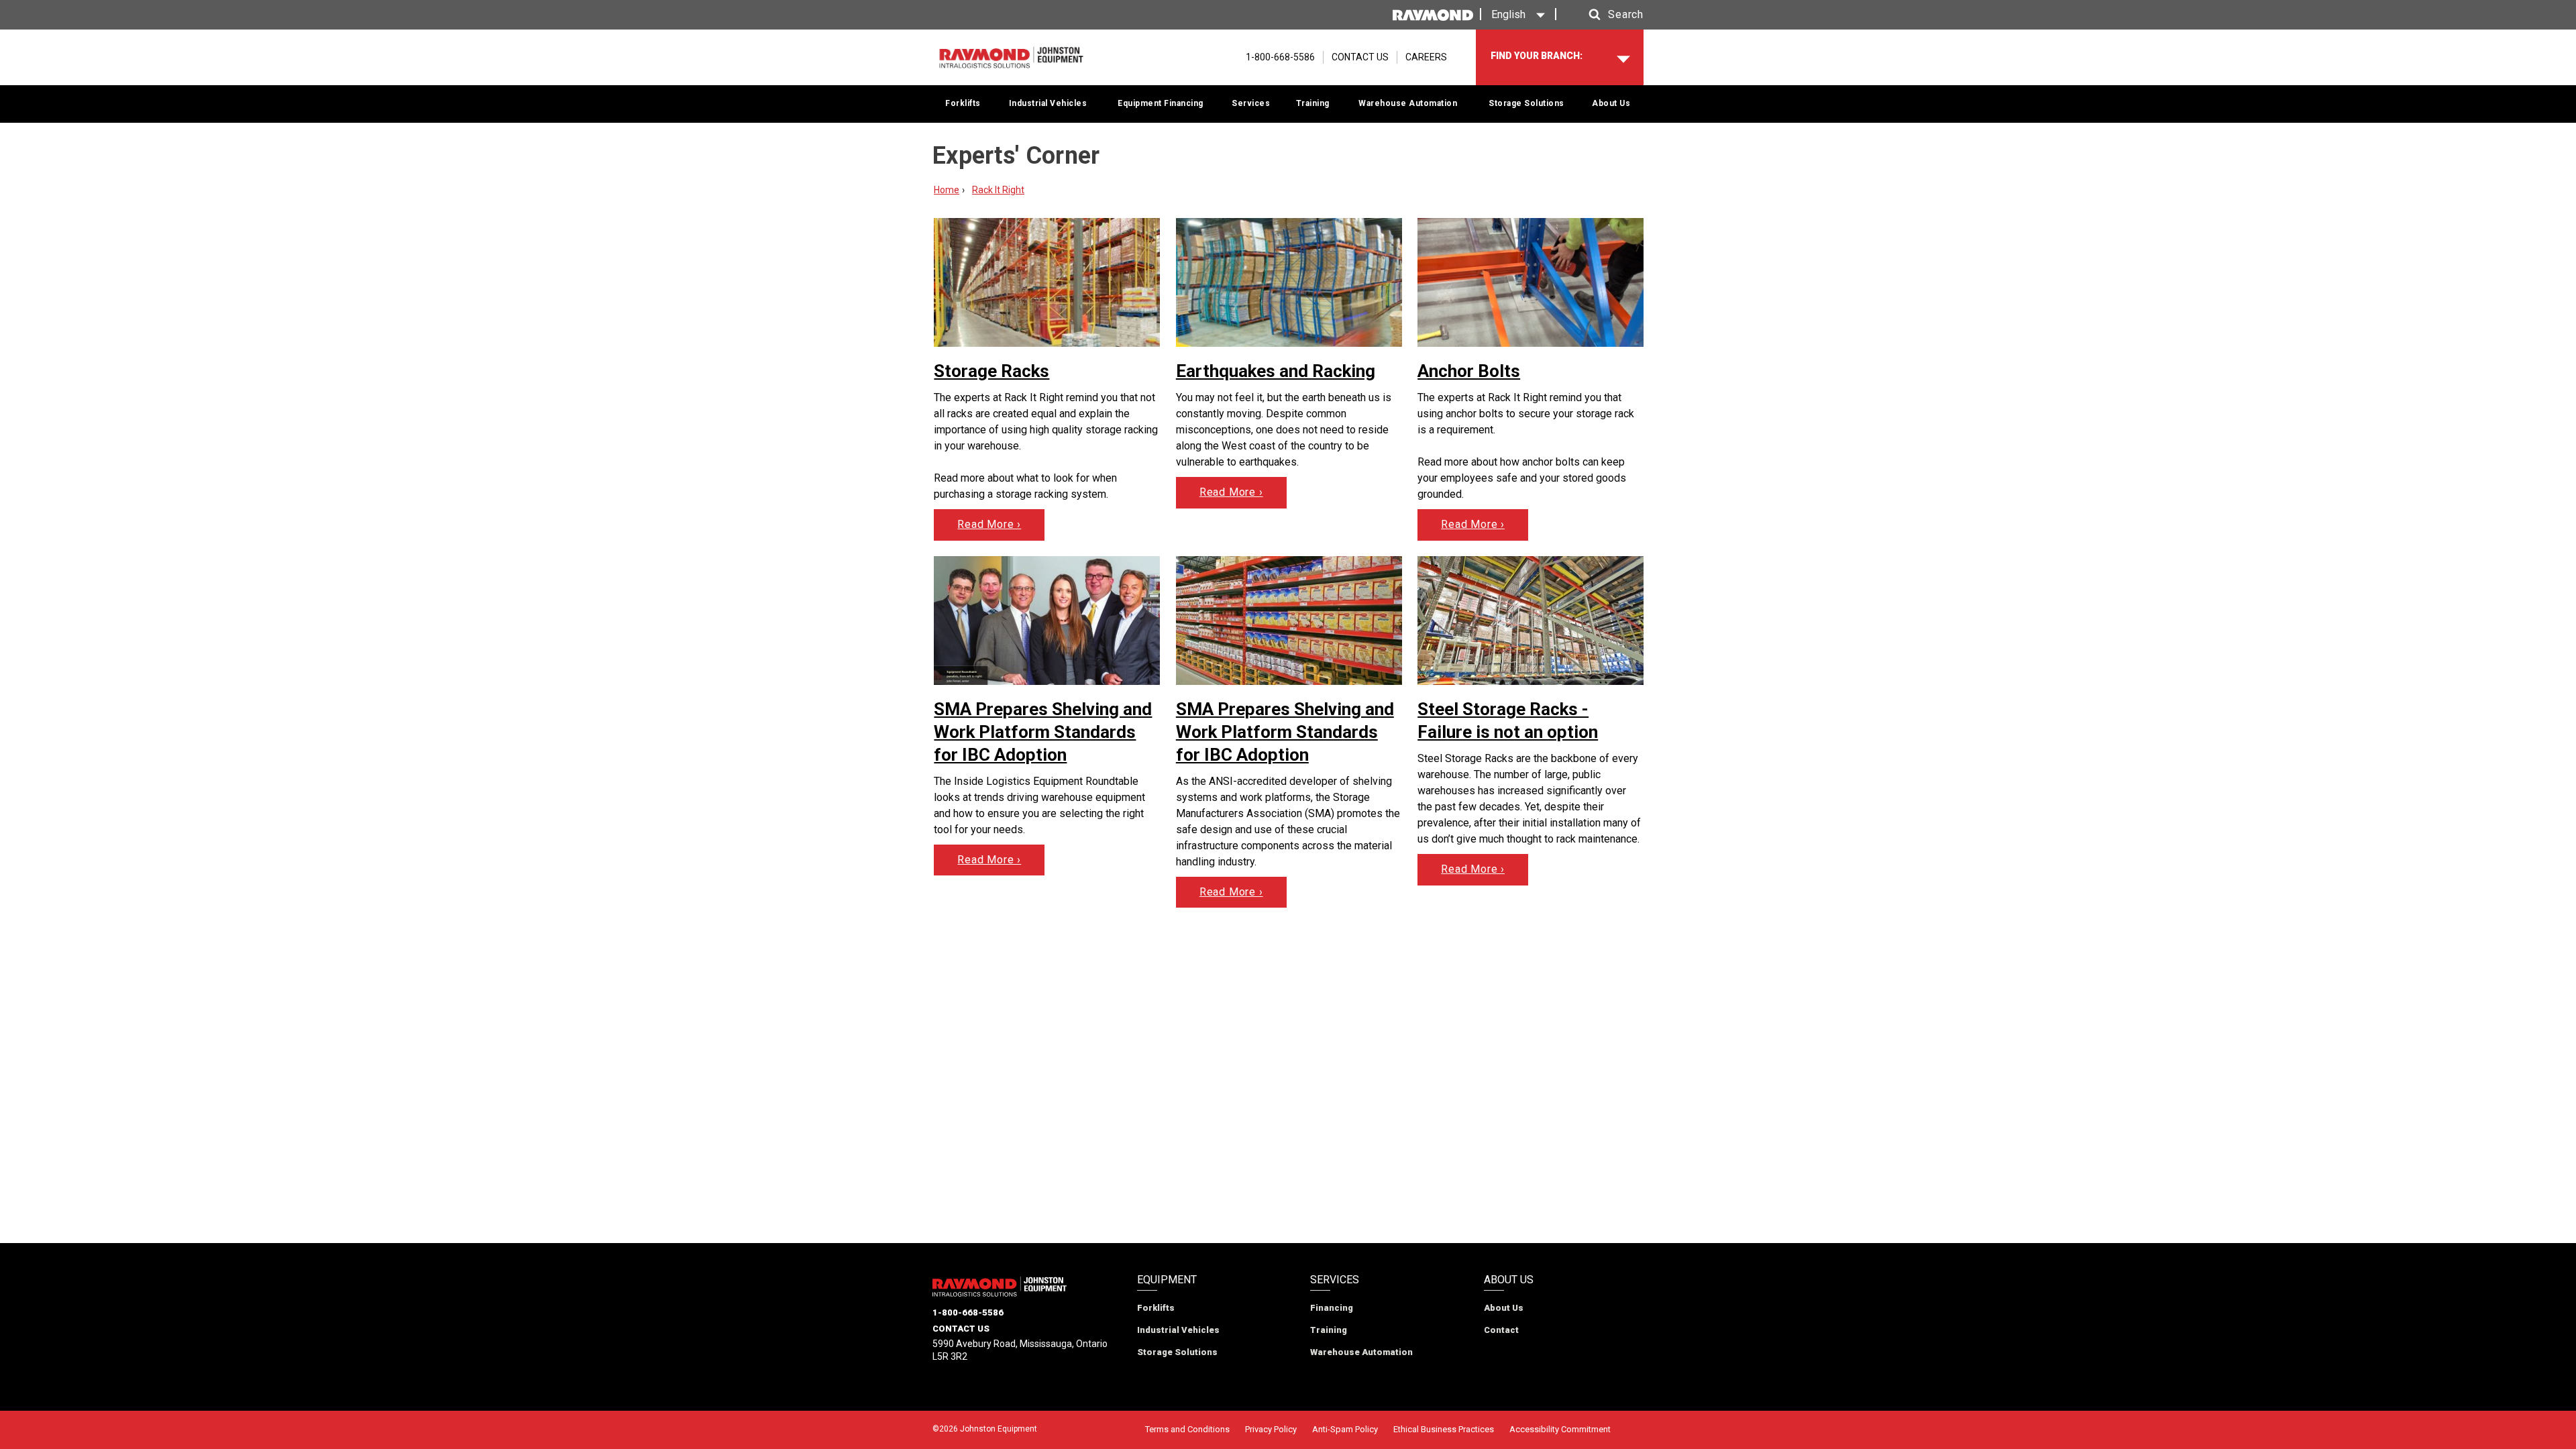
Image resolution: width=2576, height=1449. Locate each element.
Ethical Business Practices (1444, 1429)
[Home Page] (1011, 57)
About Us (1611, 103)
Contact (1501, 1330)
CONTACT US (1360, 57)
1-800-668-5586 (968, 1312)
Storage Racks (991, 371)
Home (947, 190)
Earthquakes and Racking (1276, 371)
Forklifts (963, 103)
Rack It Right (998, 190)
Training (1313, 103)
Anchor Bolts (1469, 371)
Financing (1332, 1308)
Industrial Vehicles (1048, 103)
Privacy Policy (1271, 1429)
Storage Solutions (1526, 103)
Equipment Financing (1161, 103)
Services (1251, 103)
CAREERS (1426, 57)
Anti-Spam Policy (1345, 1429)
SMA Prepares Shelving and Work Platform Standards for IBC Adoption (1043, 732)
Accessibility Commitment (1560, 1429)
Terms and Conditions (1187, 1429)
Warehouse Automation (1408, 103)
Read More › (989, 524)
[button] (1603, 15)
